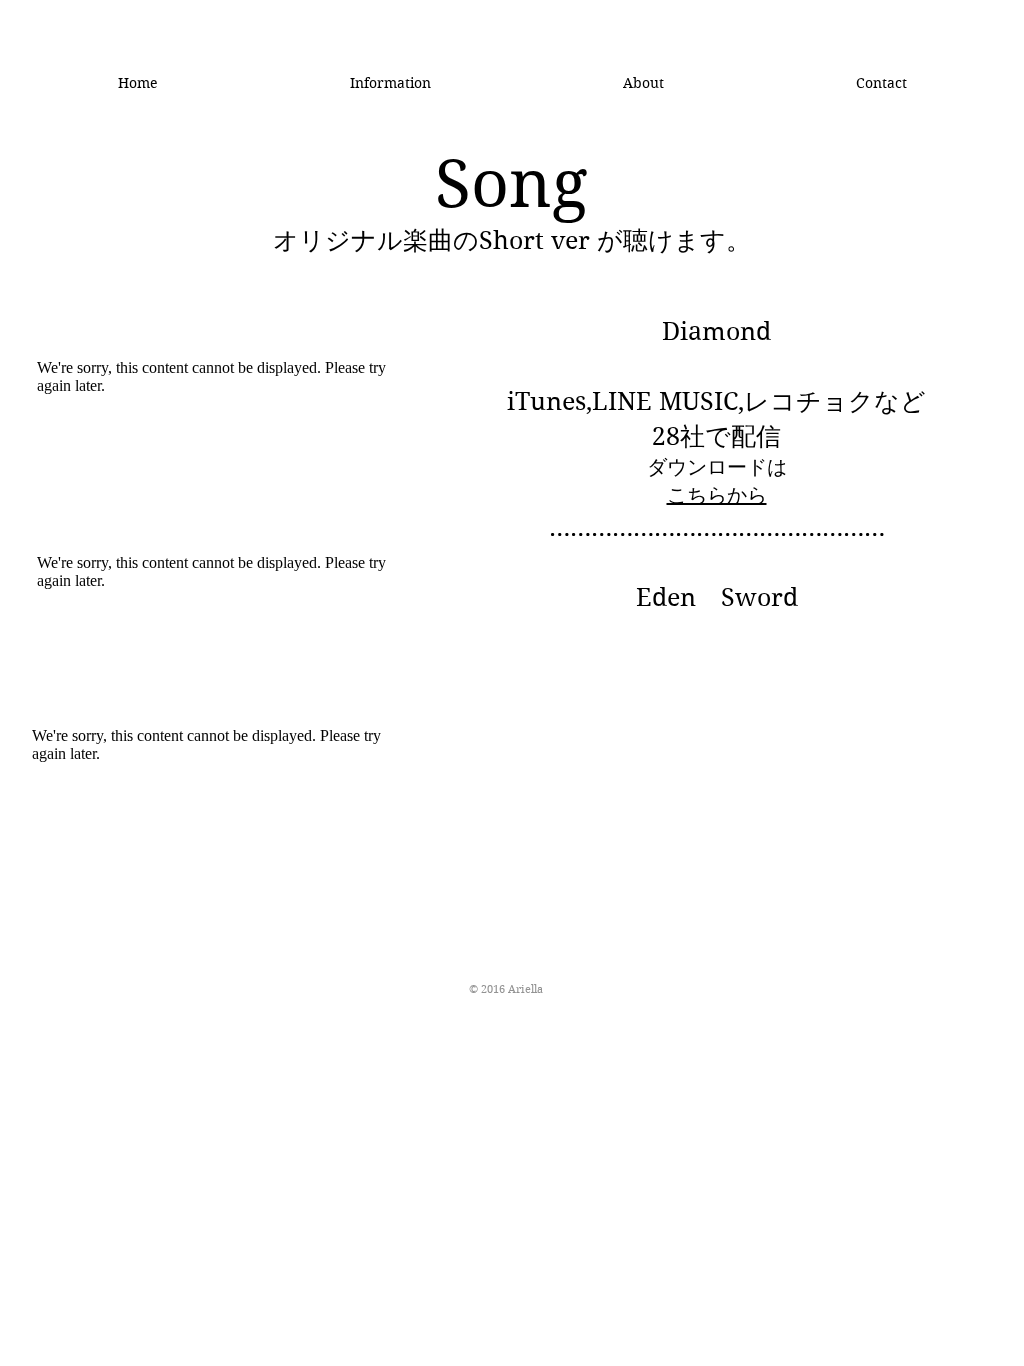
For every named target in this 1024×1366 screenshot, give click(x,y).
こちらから (717, 495)
